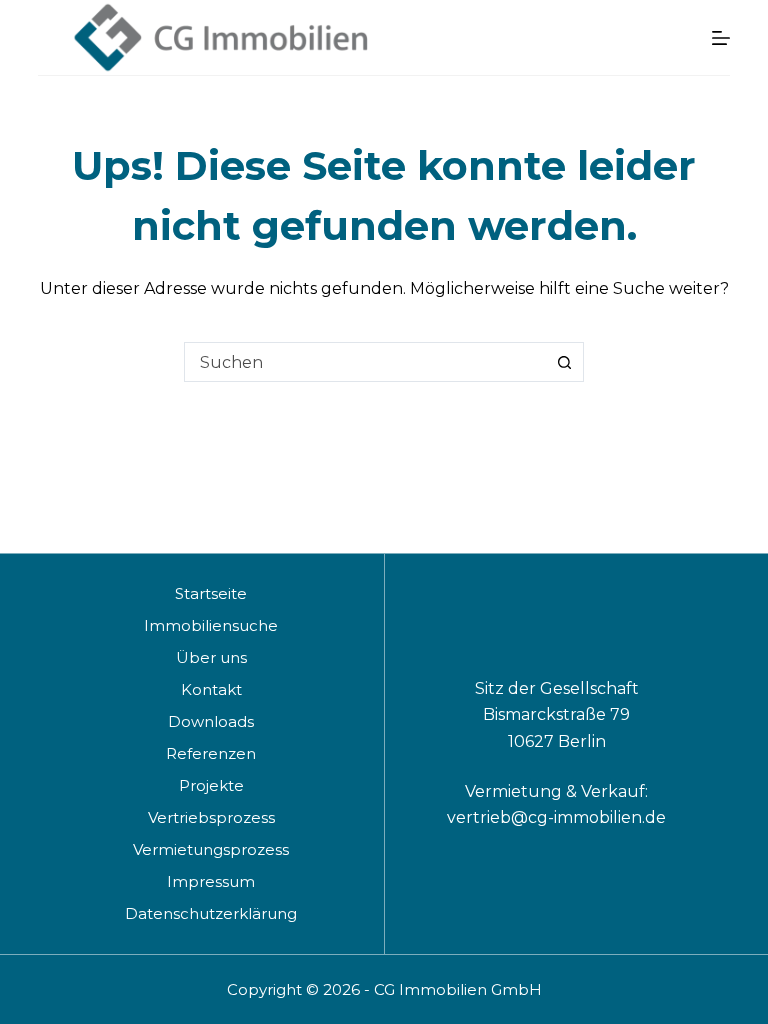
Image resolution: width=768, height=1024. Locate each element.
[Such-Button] (564, 362)
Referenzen (211, 753)
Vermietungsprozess (211, 849)
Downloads (211, 721)
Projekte (211, 785)
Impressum (211, 881)
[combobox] (365, 362)
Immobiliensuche (211, 625)
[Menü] (721, 38)
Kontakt (211, 689)
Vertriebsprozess (211, 817)
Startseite (211, 593)
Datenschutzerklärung (211, 913)
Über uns (211, 657)
